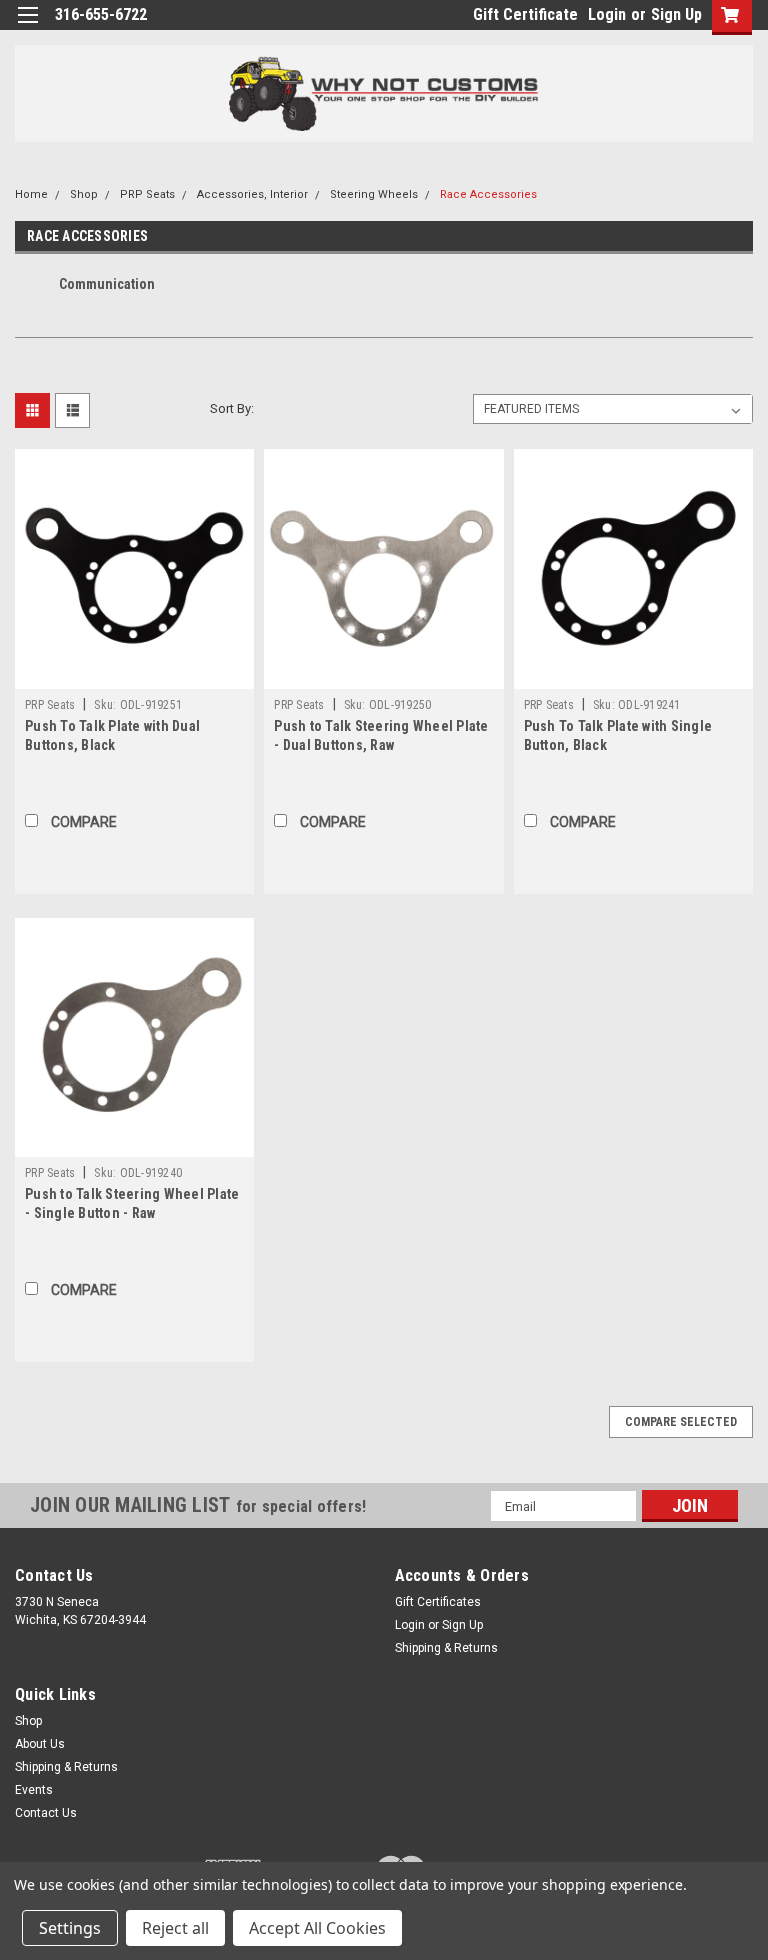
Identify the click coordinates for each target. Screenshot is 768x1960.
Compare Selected (681, 1422)
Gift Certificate (525, 14)
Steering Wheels (374, 194)
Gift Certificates (438, 1602)
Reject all (175, 1928)
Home (31, 194)
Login (607, 14)
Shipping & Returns (446, 1648)
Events (34, 1790)
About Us (40, 1744)
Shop (84, 194)
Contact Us (46, 1813)
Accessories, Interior (252, 194)
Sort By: (232, 408)
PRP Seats (147, 194)
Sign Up (676, 14)
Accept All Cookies (317, 1928)
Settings (70, 1928)
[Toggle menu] (27, 27)
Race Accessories (488, 194)
